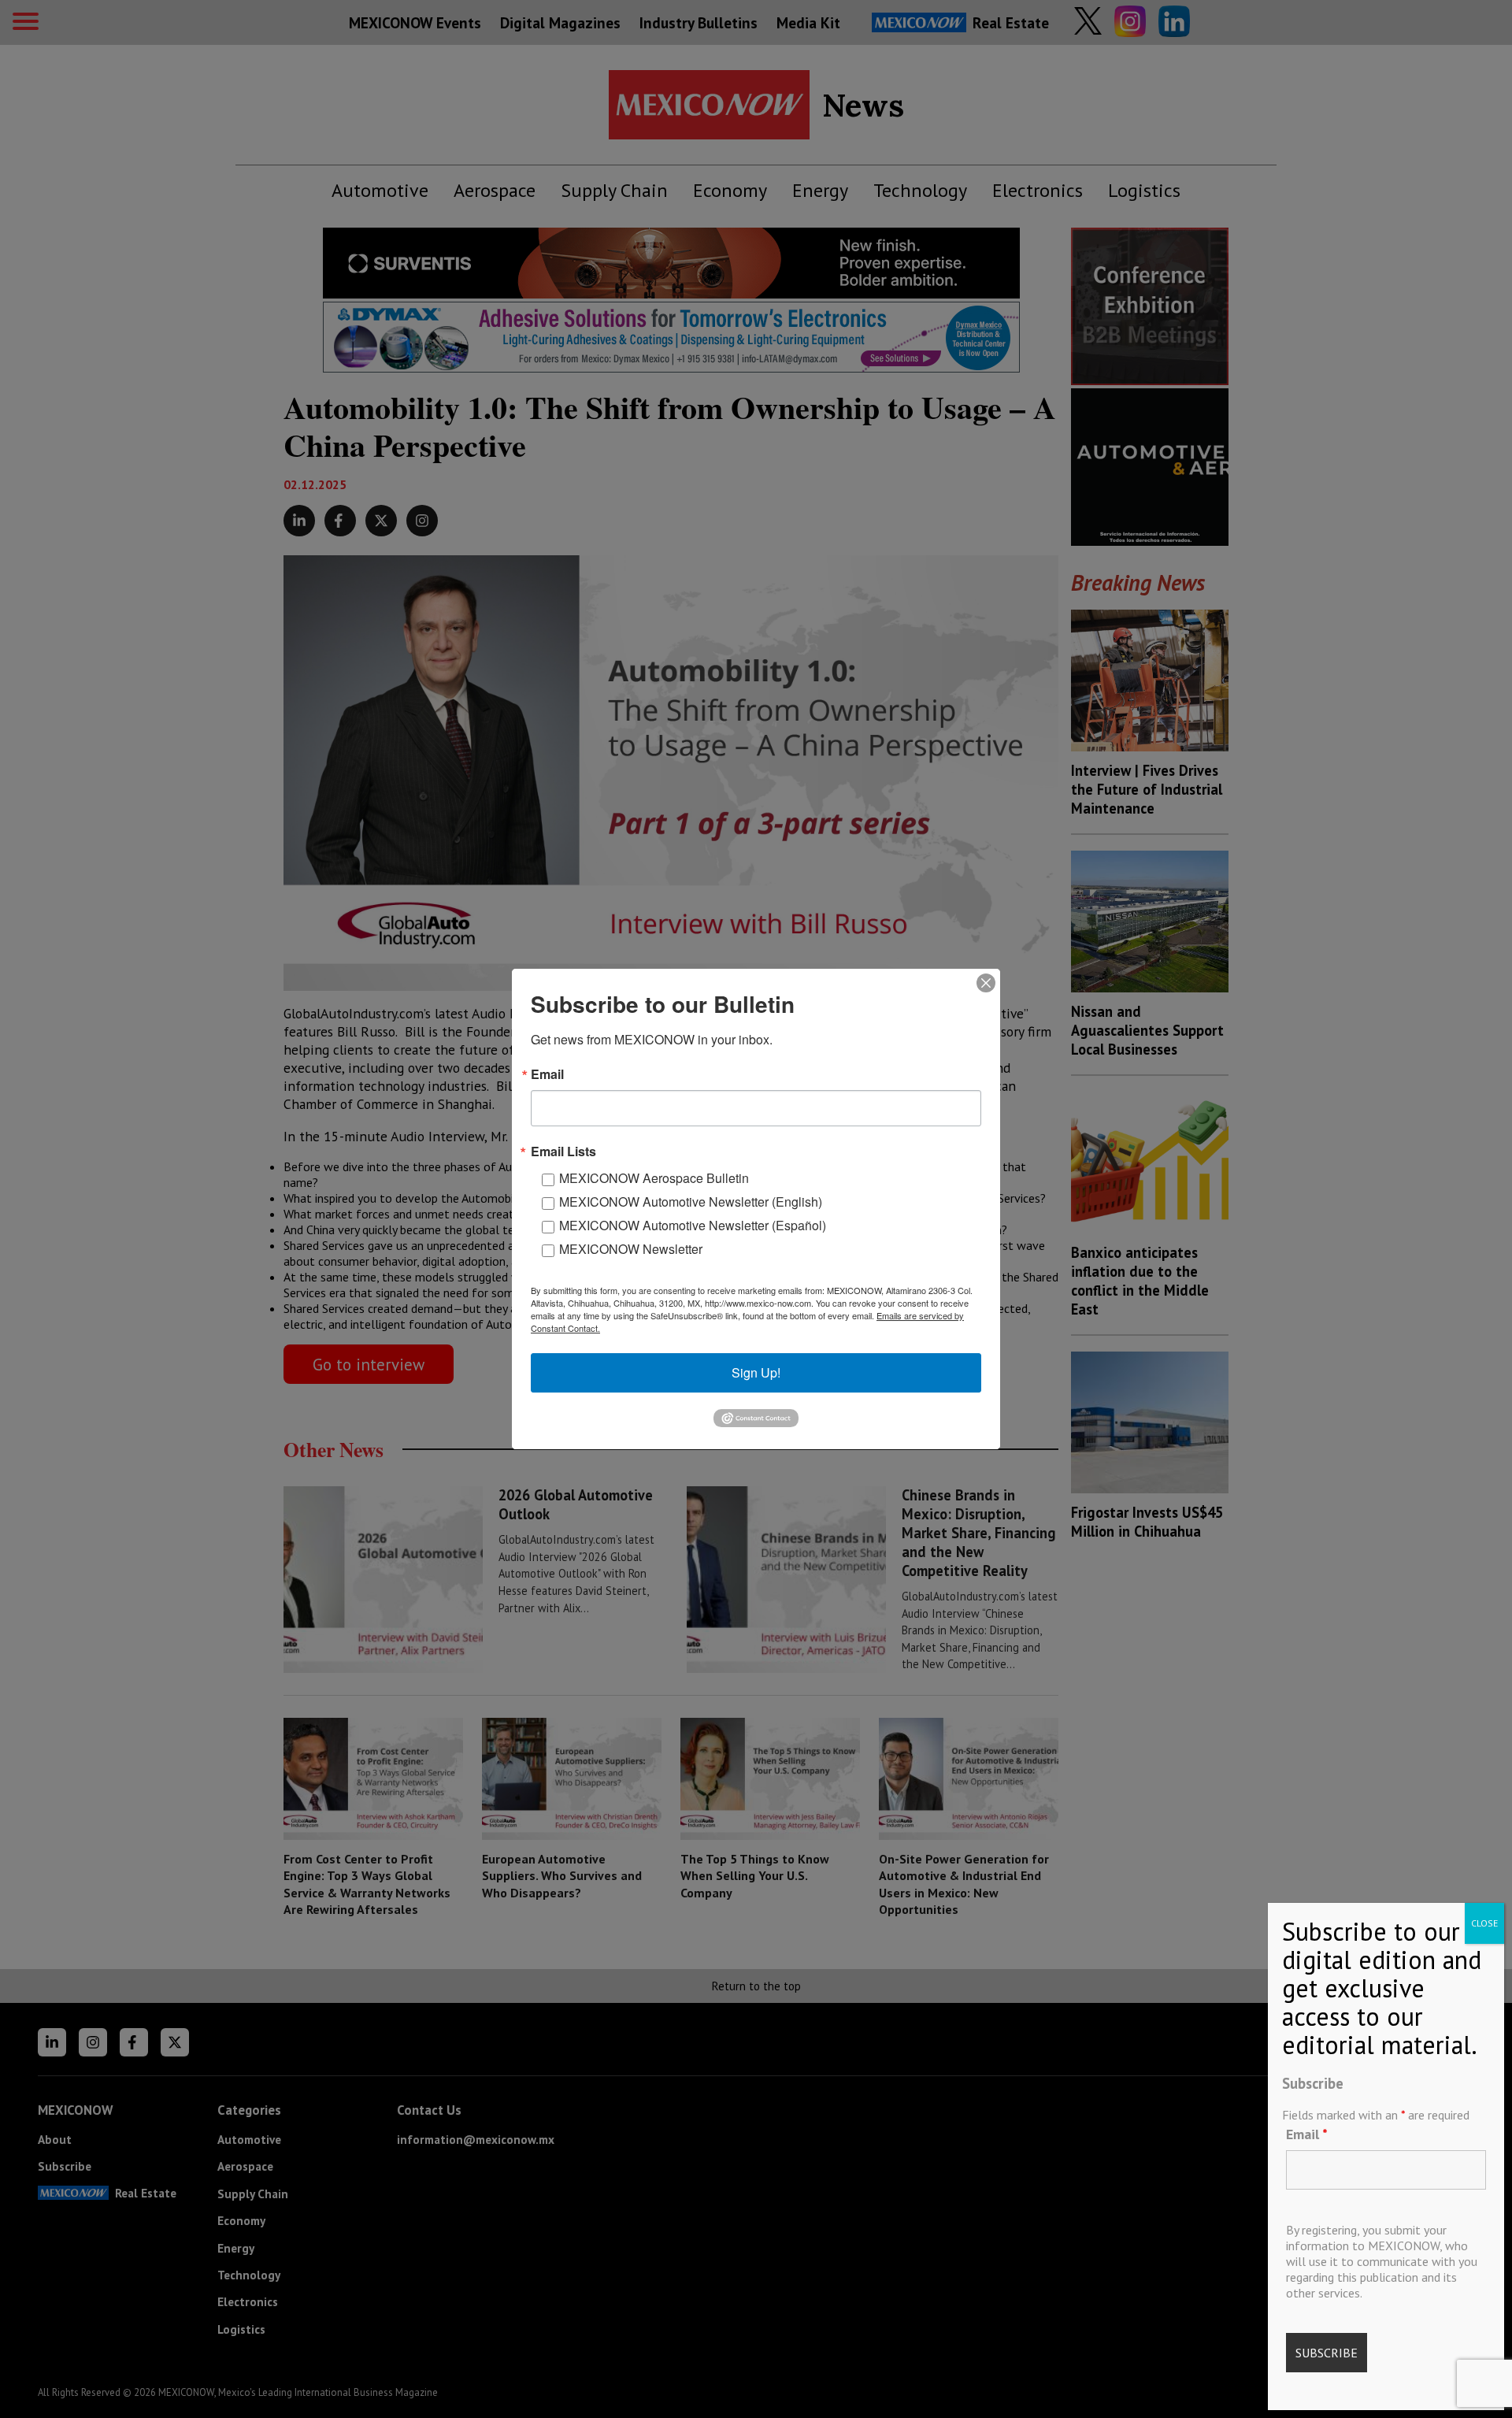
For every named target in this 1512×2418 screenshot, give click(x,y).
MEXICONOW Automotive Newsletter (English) (691, 1202)
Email (1307, 2134)
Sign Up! (756, 1372)
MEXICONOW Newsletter (631, 1249)
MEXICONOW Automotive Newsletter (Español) (693, 1225)
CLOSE (1484, 1923)
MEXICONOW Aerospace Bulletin (654, 1178)
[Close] (986, 983)
